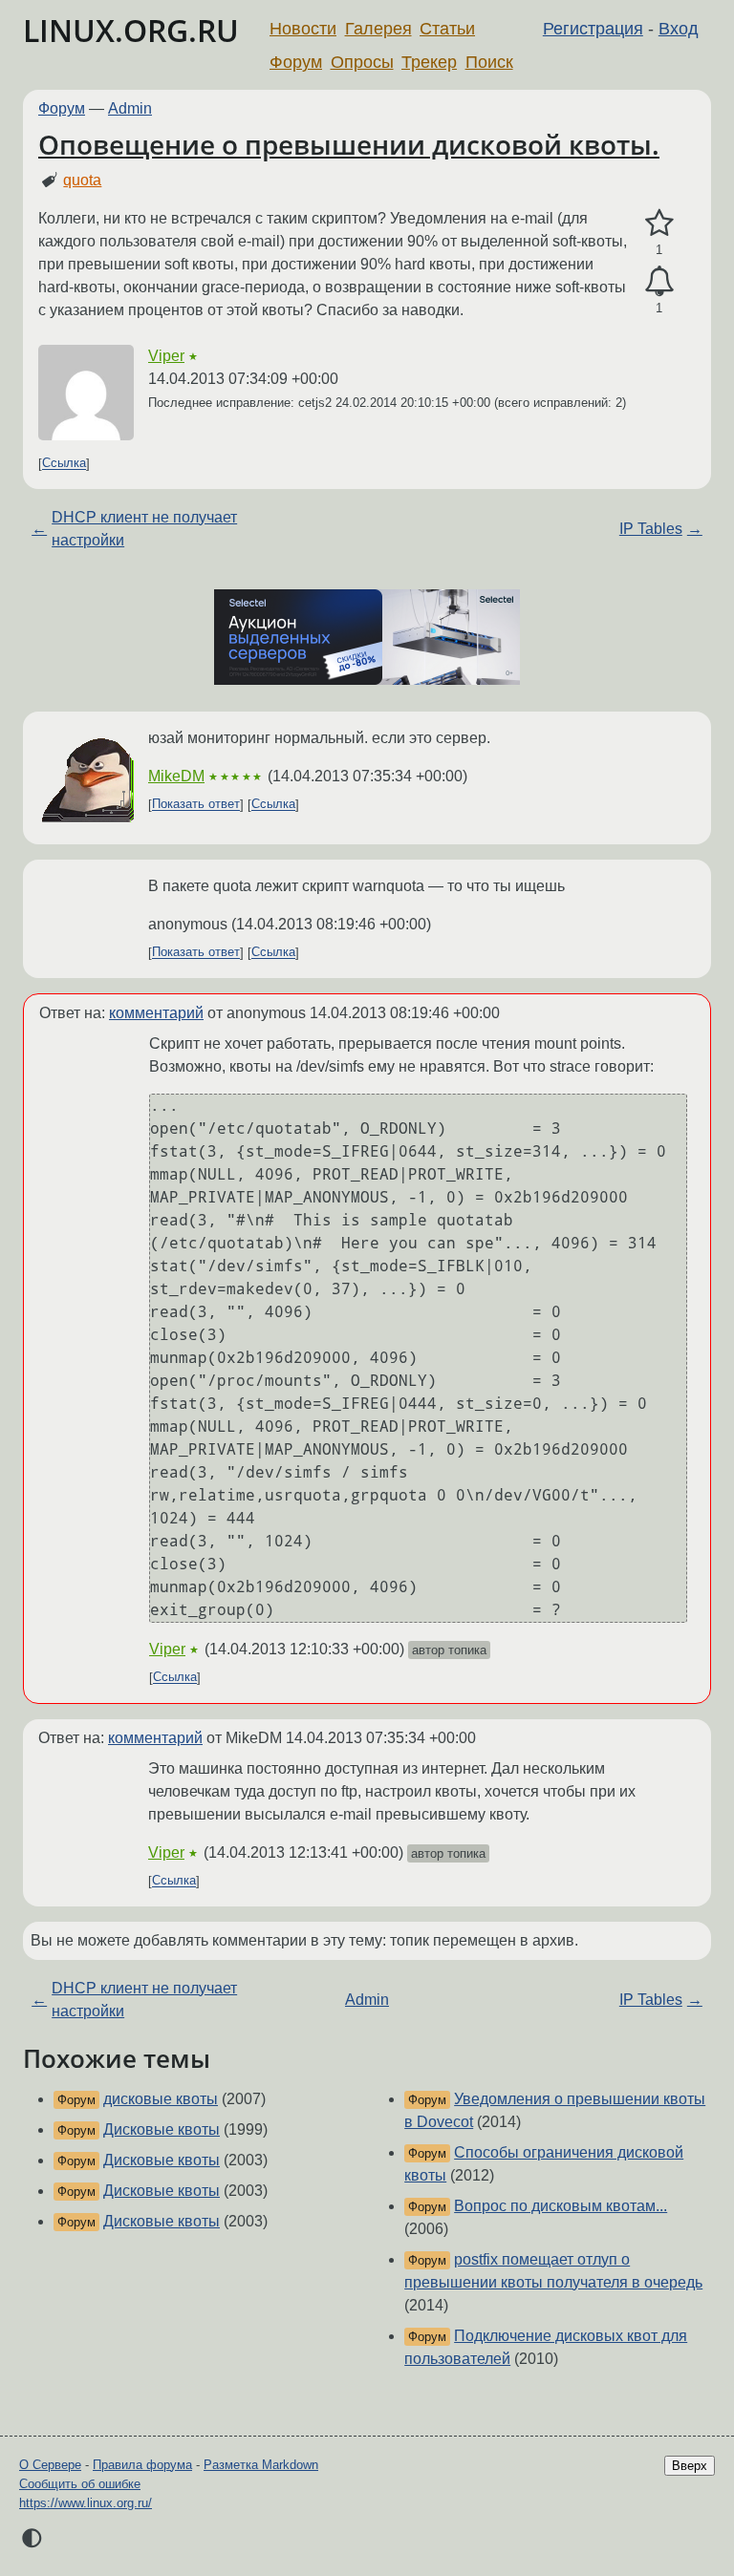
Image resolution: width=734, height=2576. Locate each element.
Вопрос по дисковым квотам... (561, 2206)
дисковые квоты (161, 2099)
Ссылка (64, 464)
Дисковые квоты (162, 2129)
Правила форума (142, 2465)
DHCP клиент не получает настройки (144, 529)
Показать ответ (196, 805)
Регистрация (593, 29)
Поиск (489, 62)
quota (82, 180)
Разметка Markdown (261, 2465)
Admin (130, 108)
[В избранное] (659, 224)
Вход (679, 29)
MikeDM (176, 776)
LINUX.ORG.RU (131, 30)
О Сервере (50, 2465)
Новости (303, 29)
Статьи (447, 29)
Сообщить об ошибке (80, 2484)
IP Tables (651, 529)
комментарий (156, 1013)
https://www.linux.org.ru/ (86, 2503)
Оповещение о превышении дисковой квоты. (349, 144)
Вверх (690, 2466)
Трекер (429, 62)
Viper (166, 356)
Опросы (362, 62)
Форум (296, 62)
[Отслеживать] (659, 282)
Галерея (378, 29)
